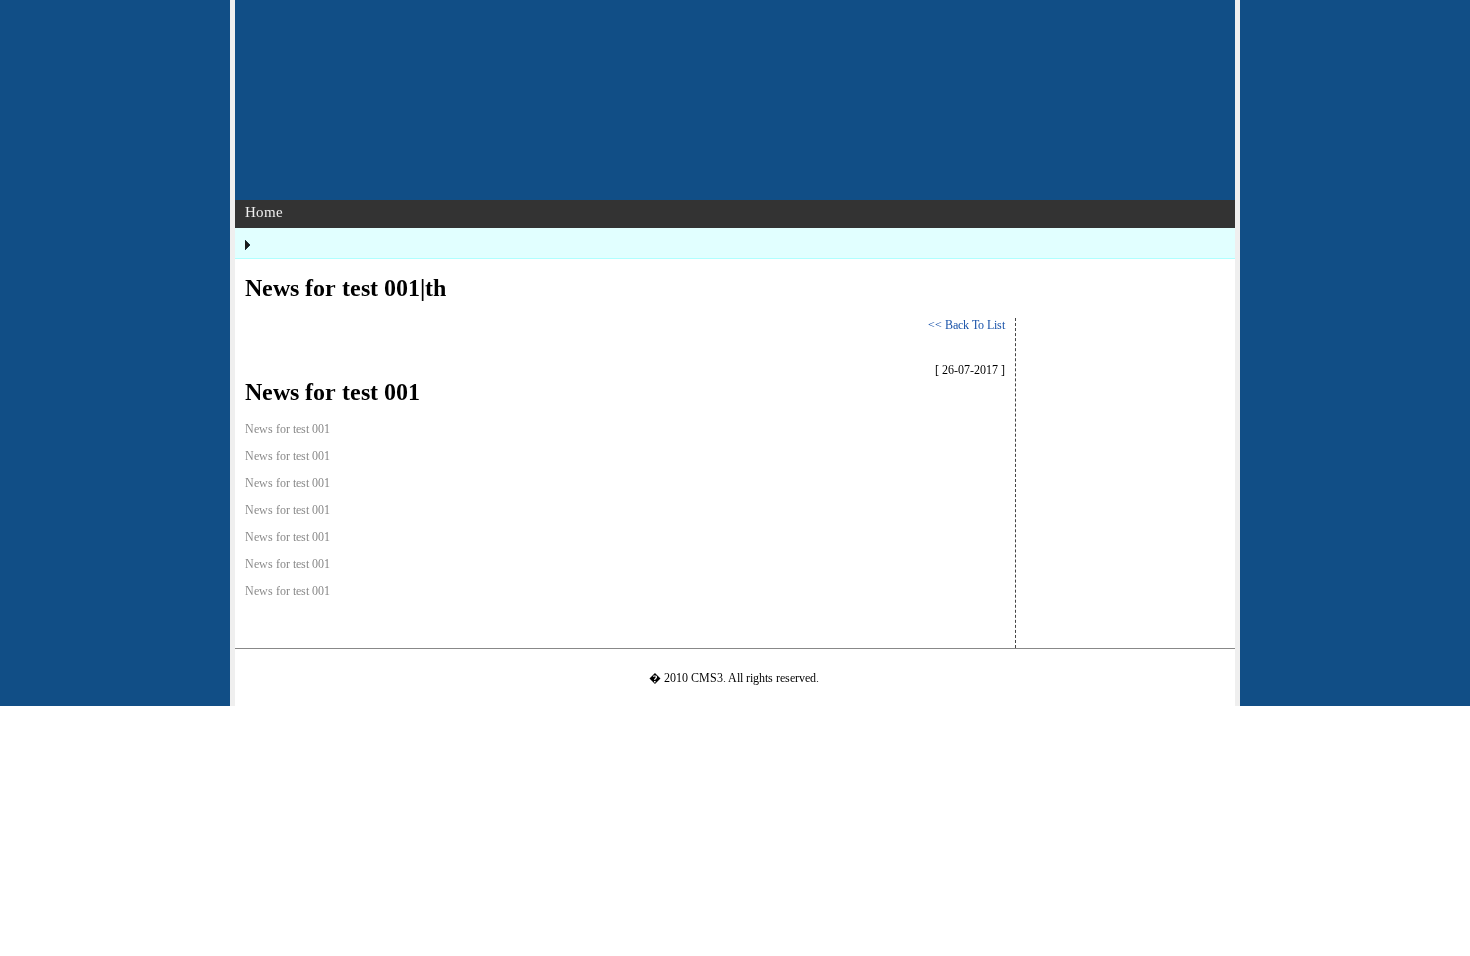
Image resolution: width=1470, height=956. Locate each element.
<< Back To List (966, 325)
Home (264, 212)
